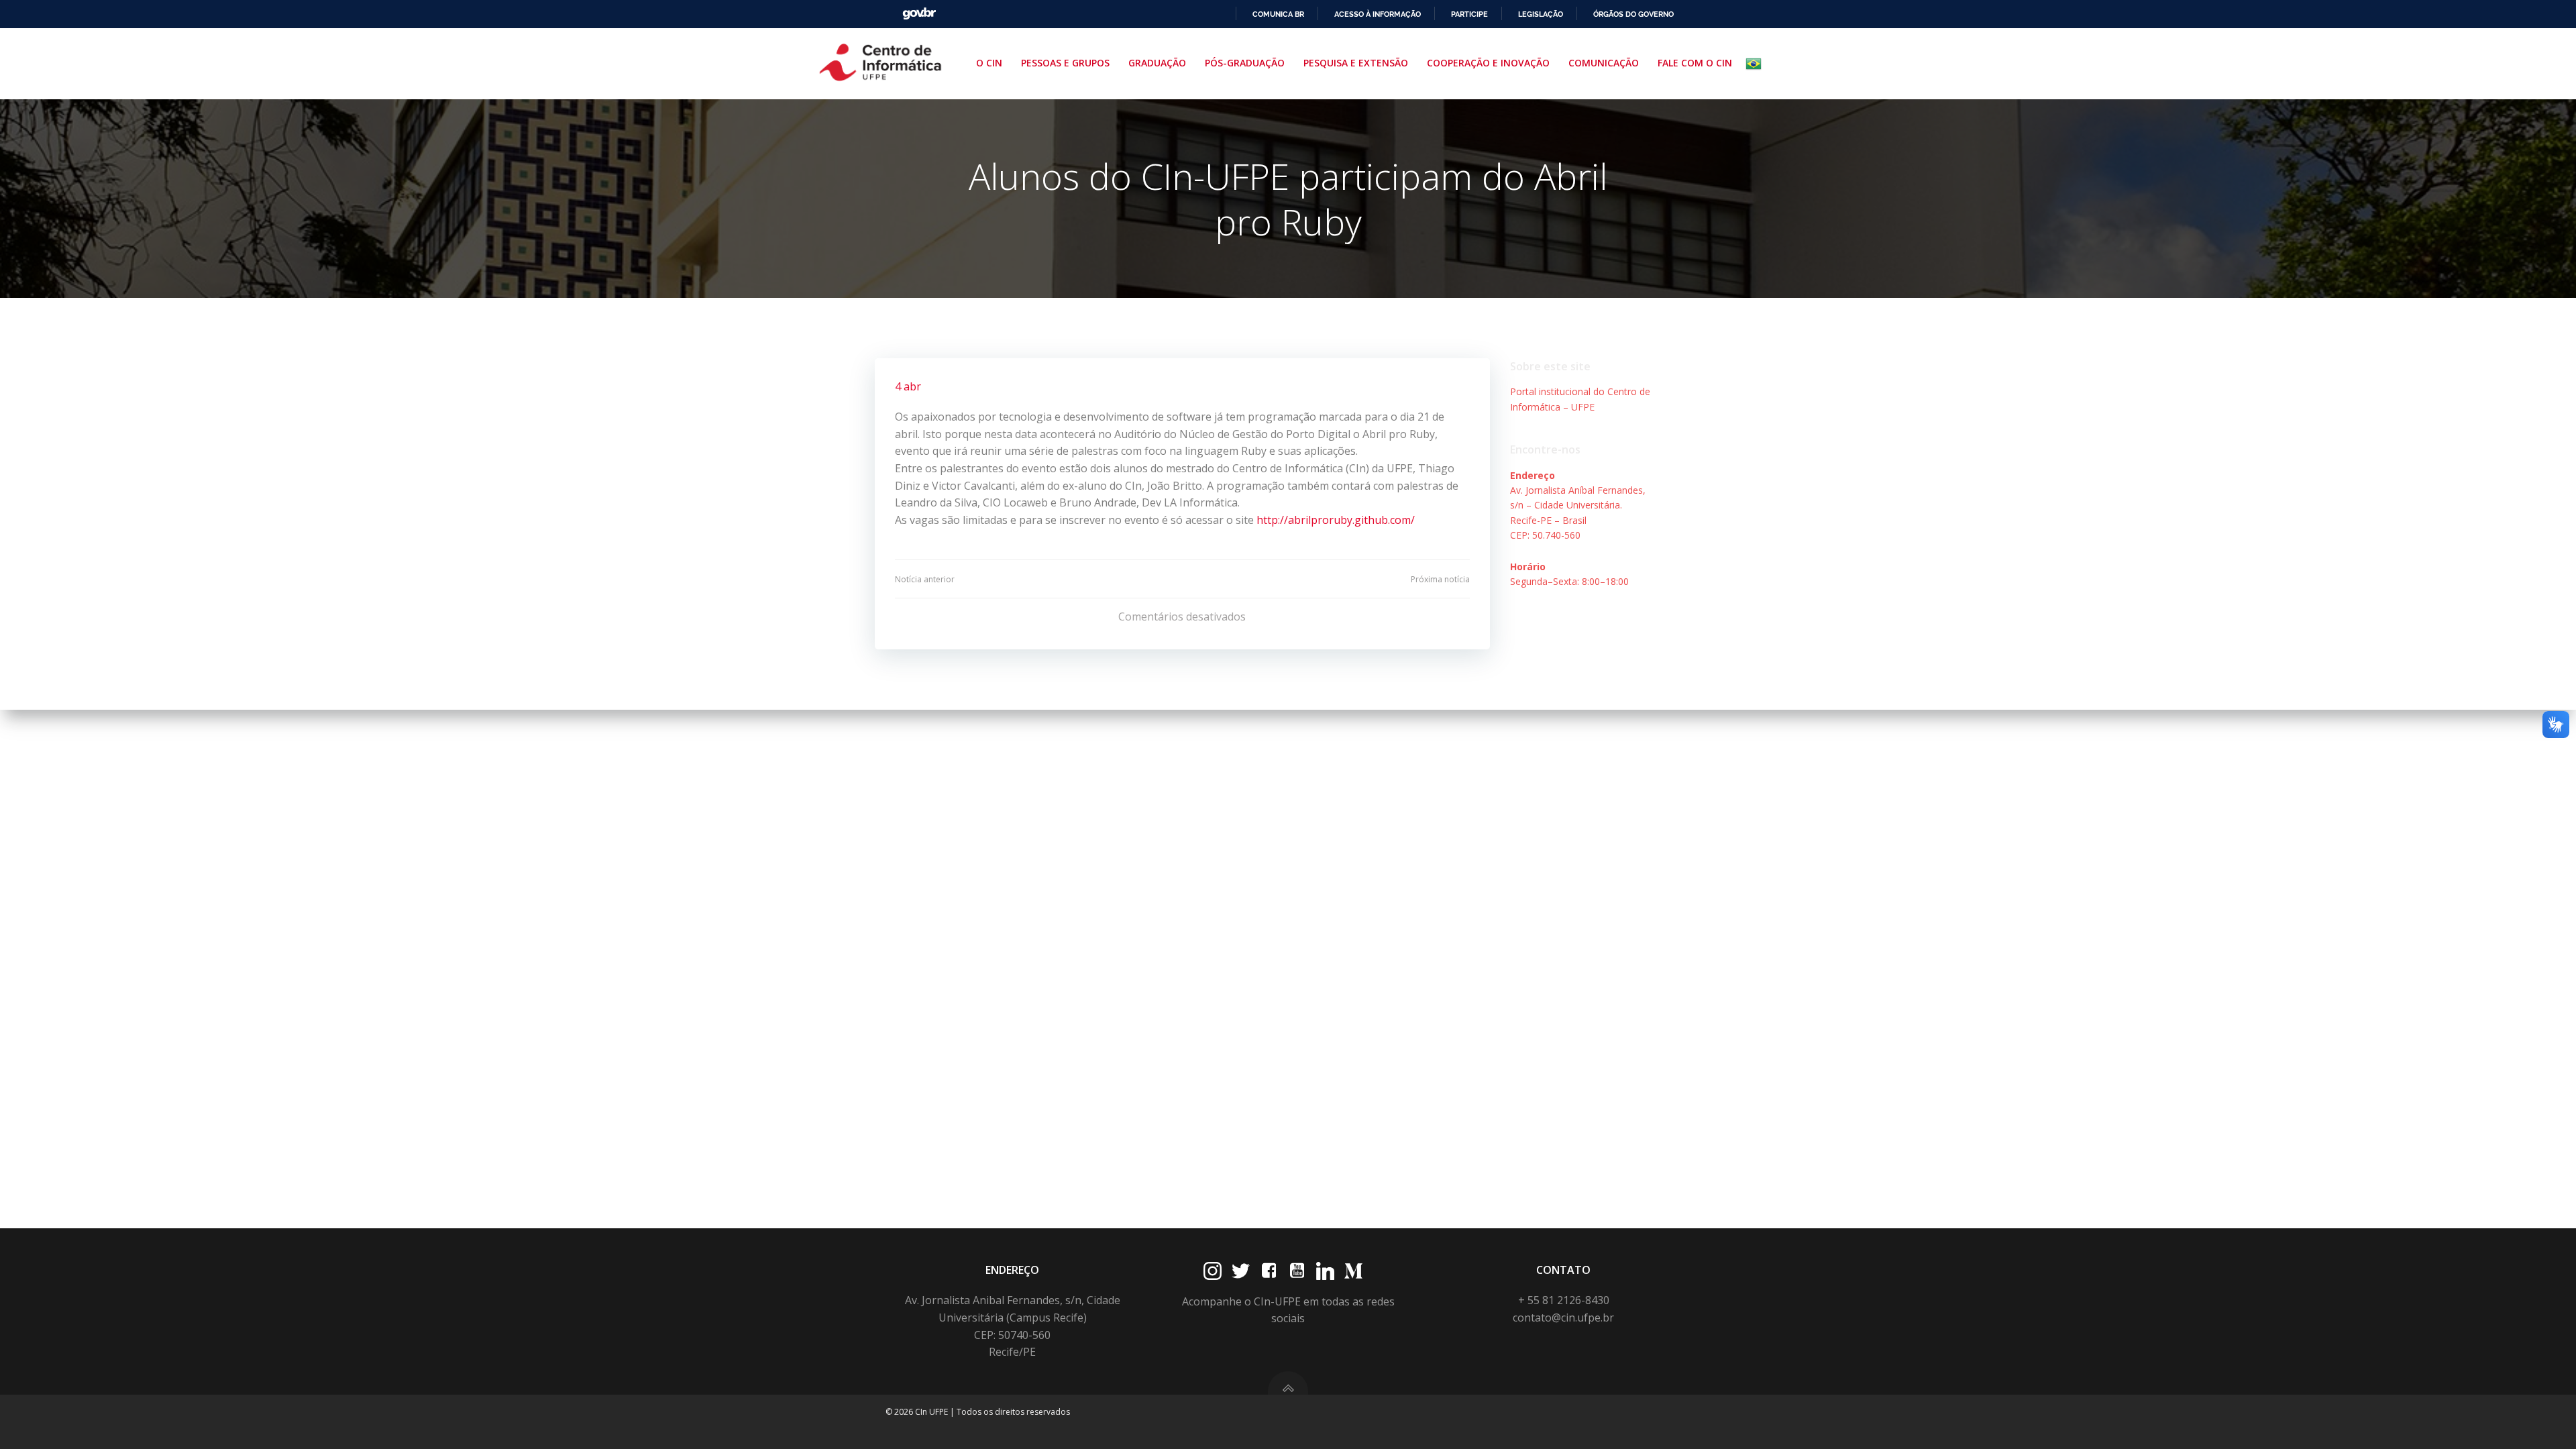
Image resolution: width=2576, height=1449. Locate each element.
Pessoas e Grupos (1065, 63)
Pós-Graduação (1245, 63)
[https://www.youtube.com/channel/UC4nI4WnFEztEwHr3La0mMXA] (1297, 1271)
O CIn (989, 63)
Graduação (1157, 63)
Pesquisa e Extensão (1356, 63)
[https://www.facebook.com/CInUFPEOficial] (1269, 1271)
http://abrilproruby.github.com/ (1336, 520)
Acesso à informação (1378, 14)
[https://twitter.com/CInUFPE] (1241, 1271)
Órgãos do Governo (1633, 14)
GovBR (919, 14)
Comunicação (1604, 63)
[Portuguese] (1756, 64)
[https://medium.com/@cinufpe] (1353, 1271)
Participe (1469, 14)
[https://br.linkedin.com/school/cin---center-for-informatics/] (1325, 1271)
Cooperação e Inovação (1488, 63)
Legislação (1541, 14)
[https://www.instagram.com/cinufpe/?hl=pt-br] (1213, 1271)
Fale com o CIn (1695, 63)
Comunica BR (1278, 14)
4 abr (908, 386)
